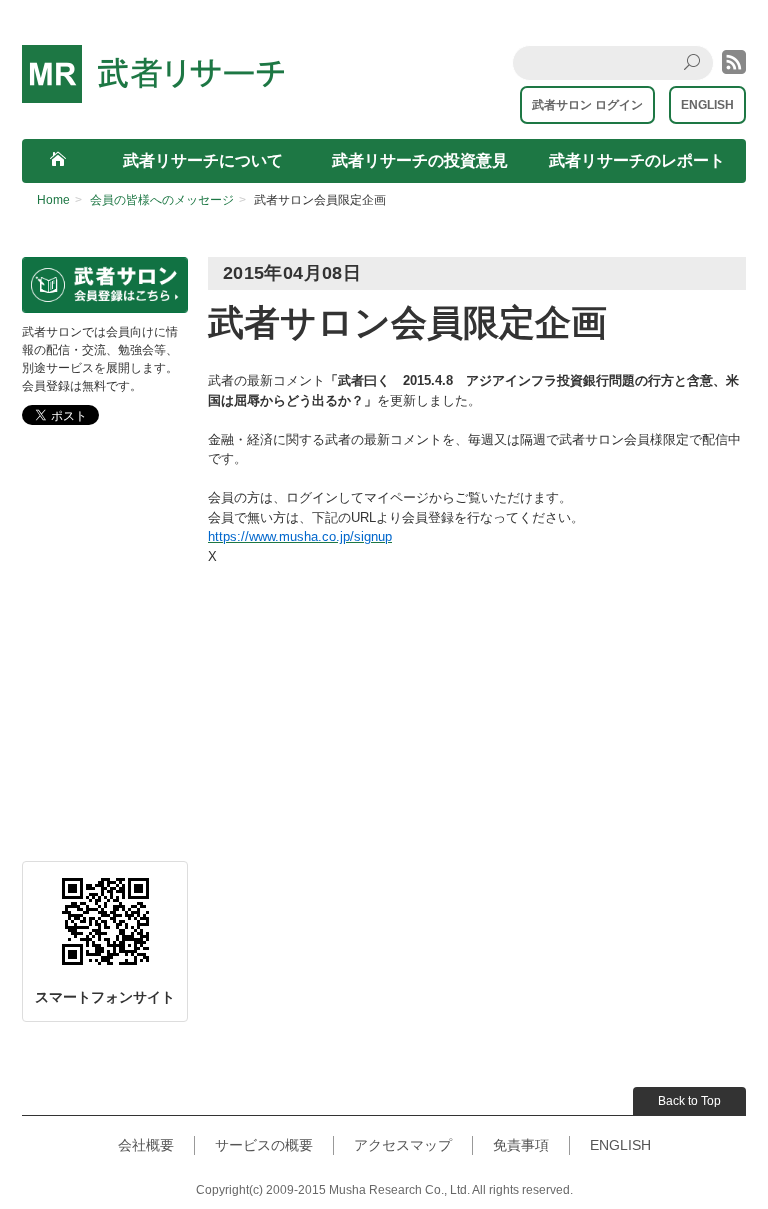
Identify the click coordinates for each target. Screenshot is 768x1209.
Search (697, 78)
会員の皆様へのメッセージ (162, 200)
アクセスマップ (403, 1145)
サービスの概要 (264, 1145)
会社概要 (146, 1145)
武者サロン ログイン (587, 105)
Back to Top (689, 1101)
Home (53, 200)
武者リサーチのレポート (637, 160)
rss (734, 62)
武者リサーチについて (203, 160)
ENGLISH (707, 105)
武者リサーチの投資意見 (420, 160)
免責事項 (521, 1145)
